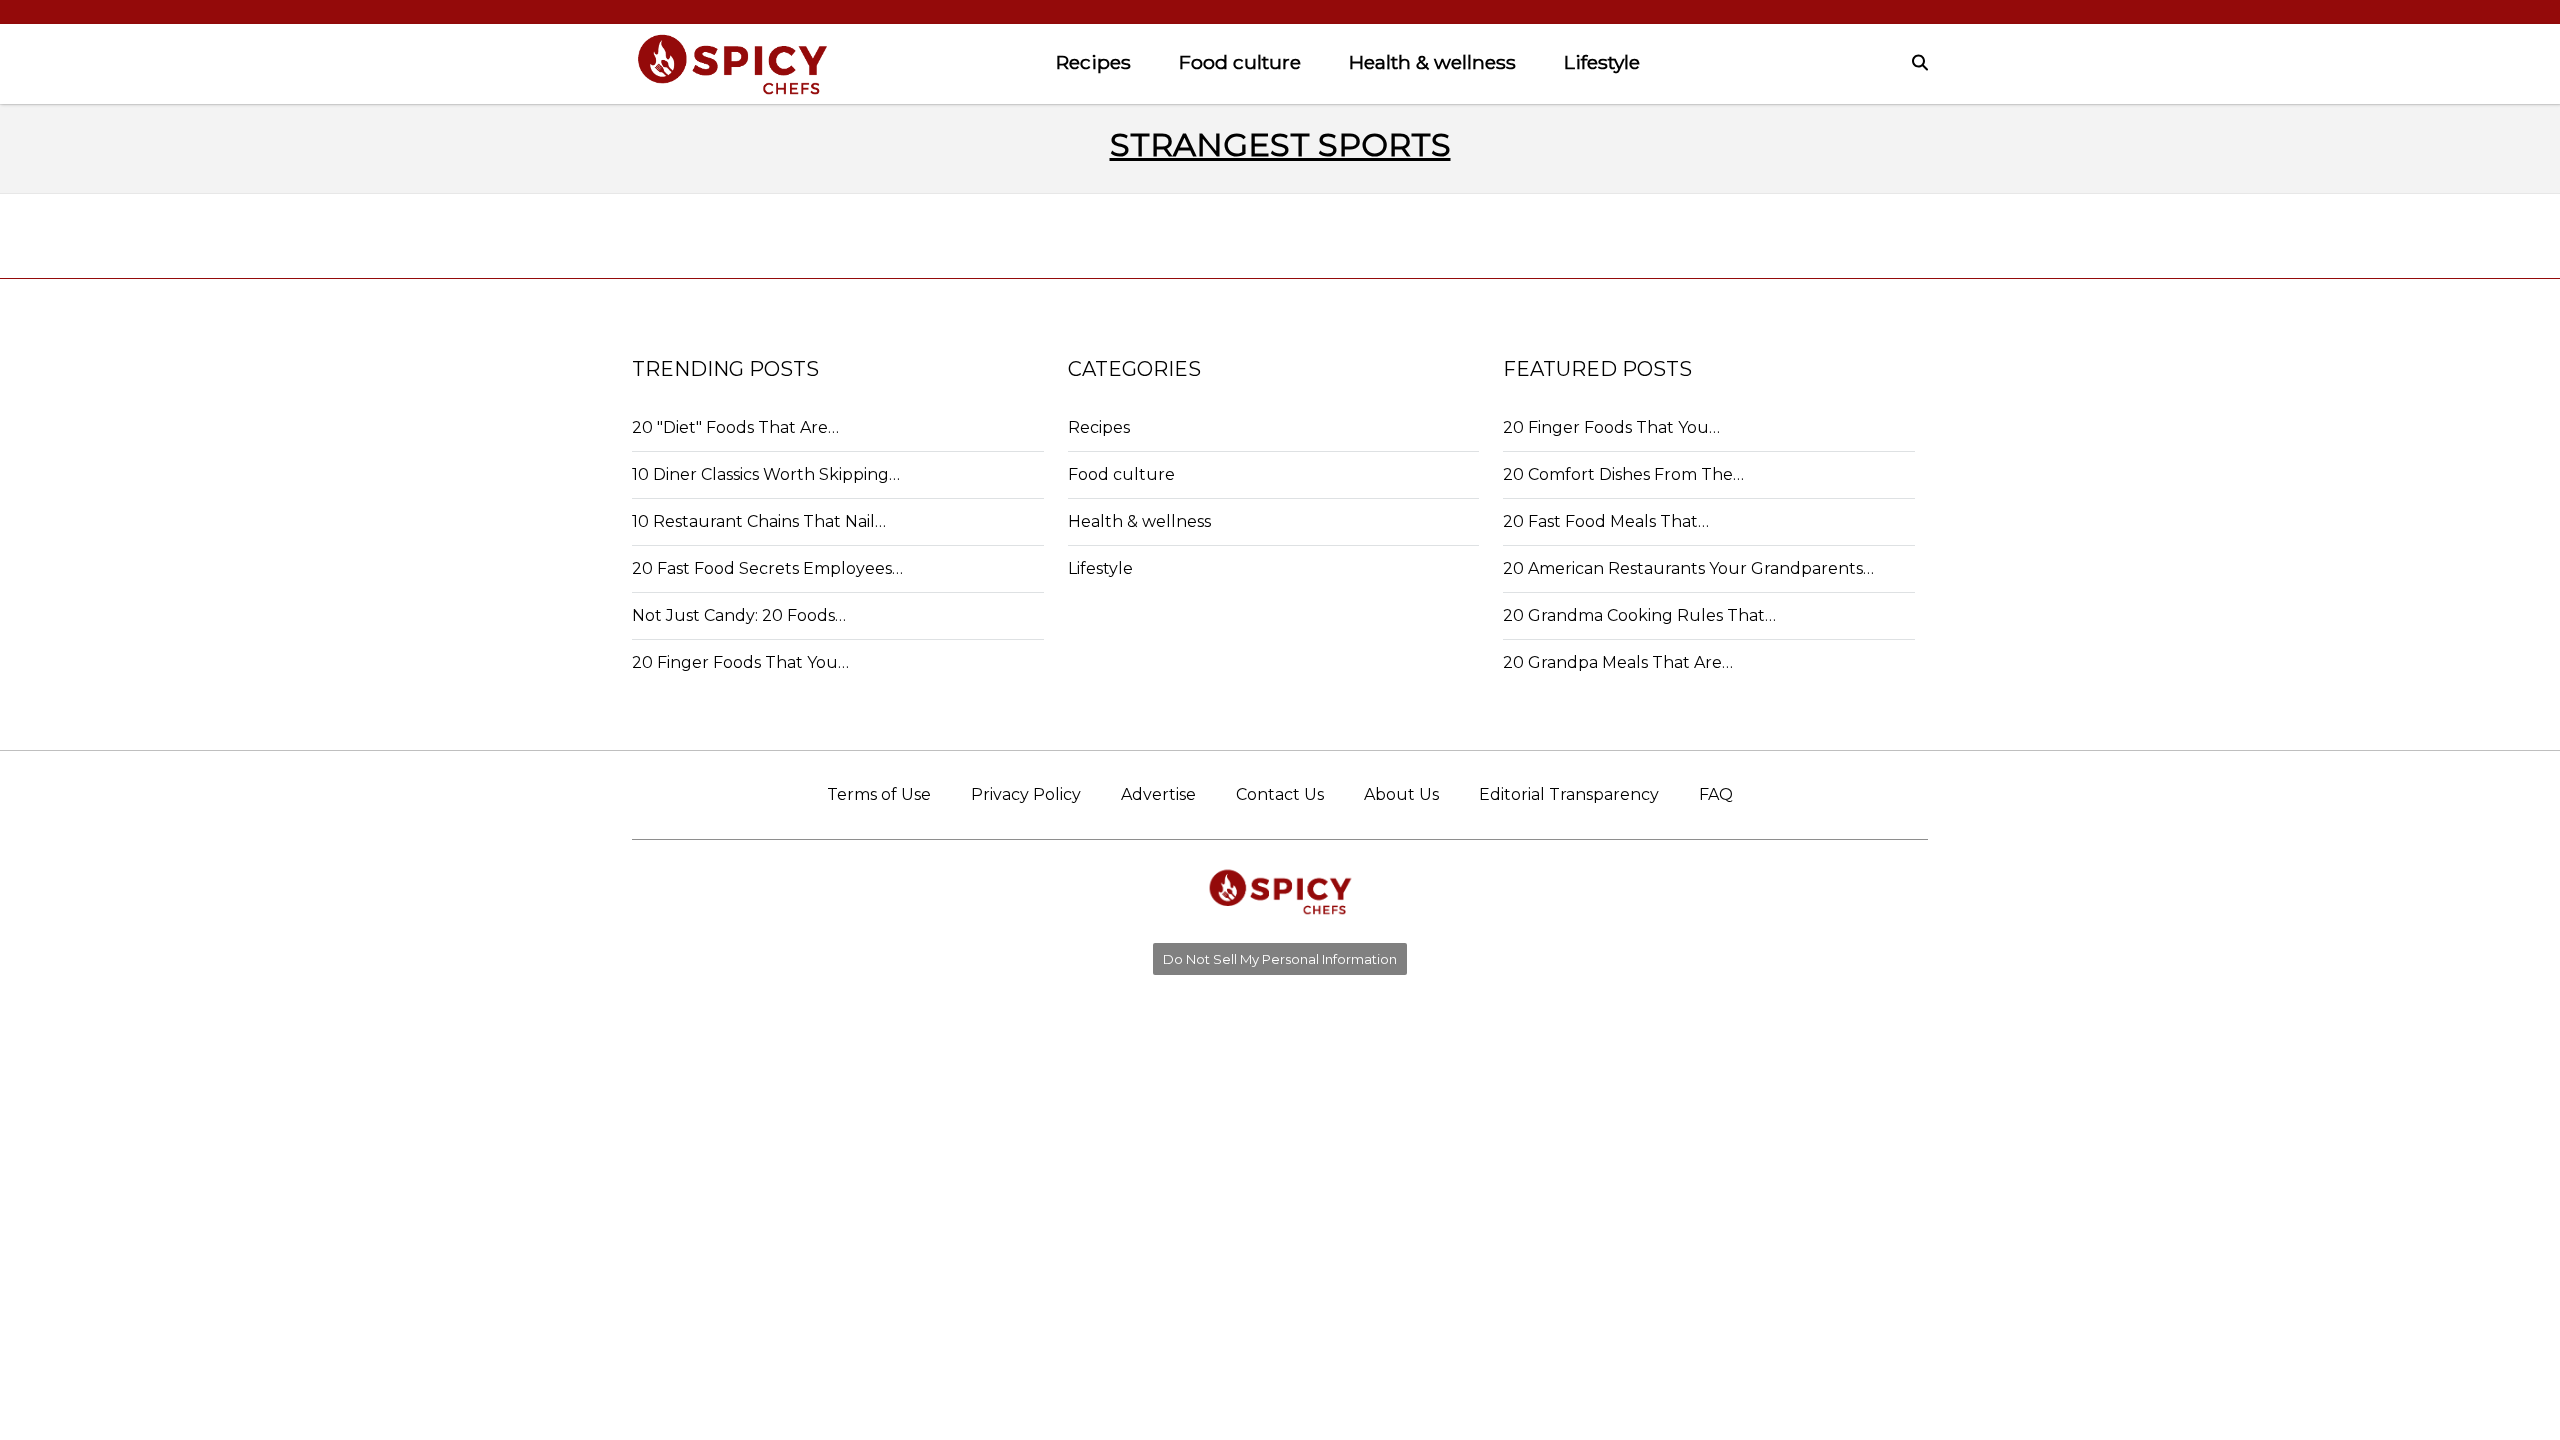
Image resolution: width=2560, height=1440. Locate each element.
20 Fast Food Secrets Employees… (767, 568)
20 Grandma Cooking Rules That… (1639, 615)
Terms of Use (879, 794)
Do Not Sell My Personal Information (1280, 959)
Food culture (1240, 62)
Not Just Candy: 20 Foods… (739, 615)
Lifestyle (1602, 62)
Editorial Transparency (1569, 794)
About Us (1401, 794)
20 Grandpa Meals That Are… (1618, 662)
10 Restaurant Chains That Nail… (759, 521)
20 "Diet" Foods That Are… (735, 427)
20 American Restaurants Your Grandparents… (1688, 568)
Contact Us (1280, 794)
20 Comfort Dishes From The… (1623, 474)
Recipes (1093, 62)
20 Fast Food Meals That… (1606, 521)
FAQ (1716, 794)
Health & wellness (1432, 62)
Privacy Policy (1026, 794)
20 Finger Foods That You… (740, 662)
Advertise (1158, 794)
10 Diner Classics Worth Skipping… (766, 474)
